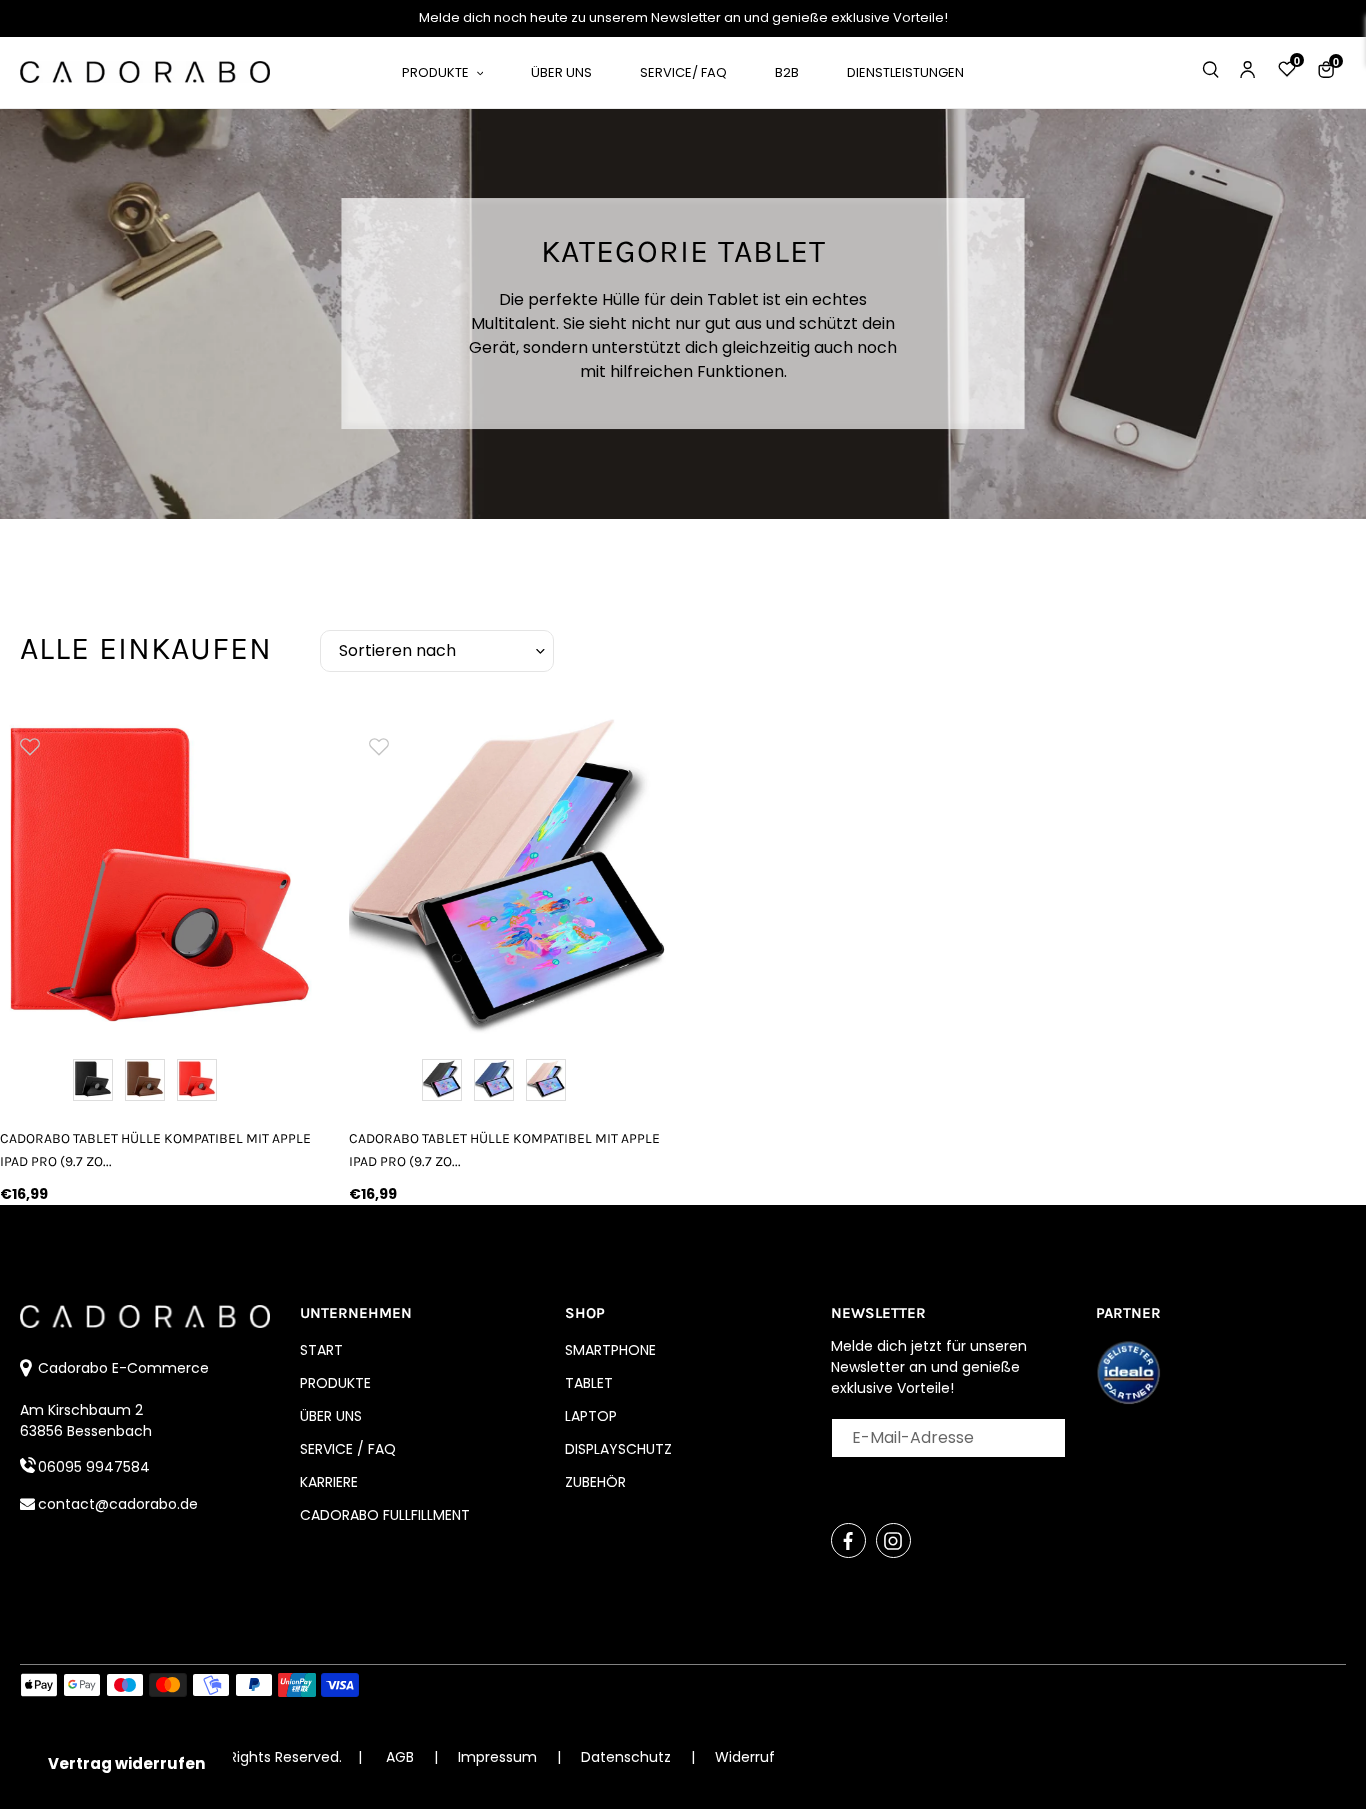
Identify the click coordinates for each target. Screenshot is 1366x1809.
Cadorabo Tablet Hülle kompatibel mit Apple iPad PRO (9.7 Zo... (155, 1150)
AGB (400, 1757)
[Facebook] (848, 1540)
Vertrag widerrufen (126, 1763)
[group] (159, 874)
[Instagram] (893, 1540)
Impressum (499, 1757)
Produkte (335, 1383)
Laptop (591, 1416)
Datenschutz (628, 1757)
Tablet (589, 1383)
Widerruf (745, 1757)
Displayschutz (618, 1449)
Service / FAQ (348, 1449)
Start (321, 1350)
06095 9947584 (94, 1467)
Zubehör (595, 1482)
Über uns (331, 1416)
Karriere (329, 1482)
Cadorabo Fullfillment (385, 1515)
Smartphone (610, 1350)
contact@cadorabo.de (118, 1504)
